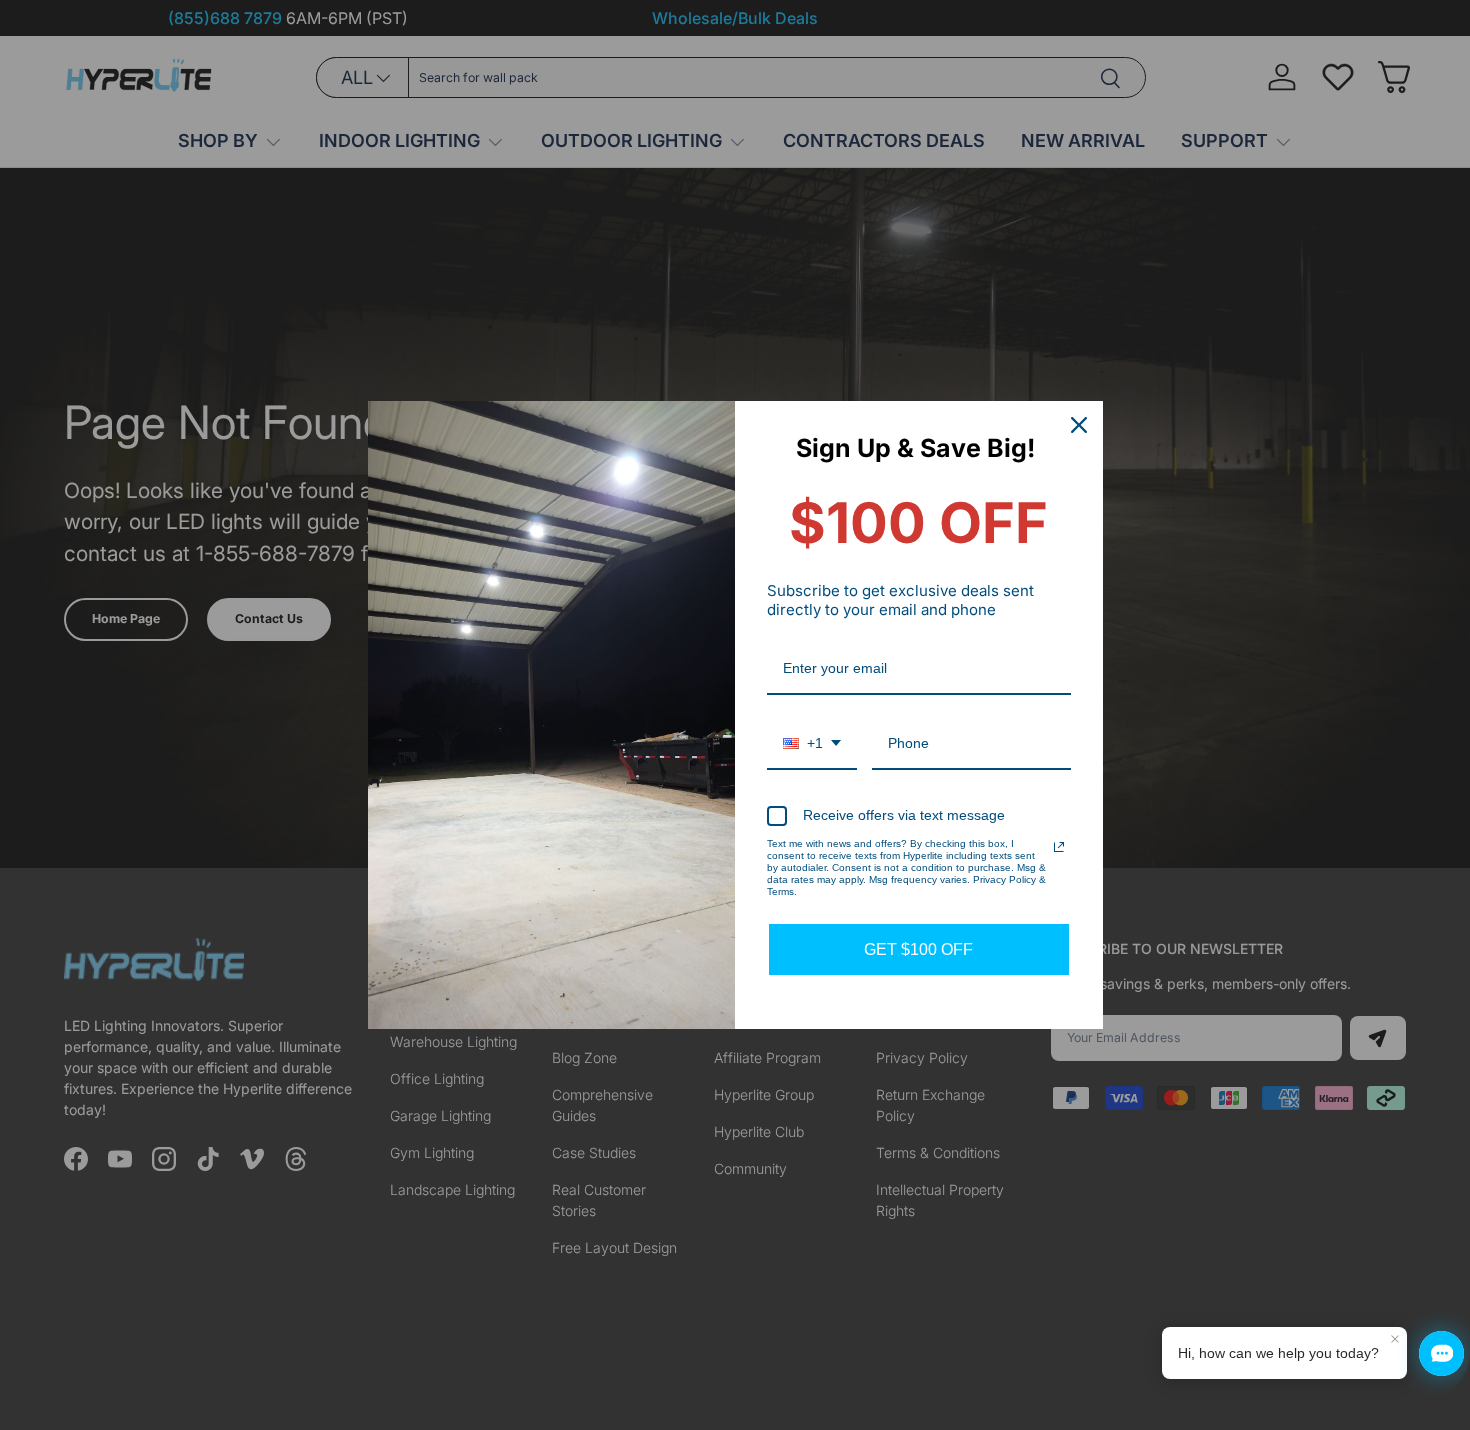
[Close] (1079, 425)
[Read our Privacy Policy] (1059, 847)
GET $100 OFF (918, 949)
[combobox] (812, 744)
